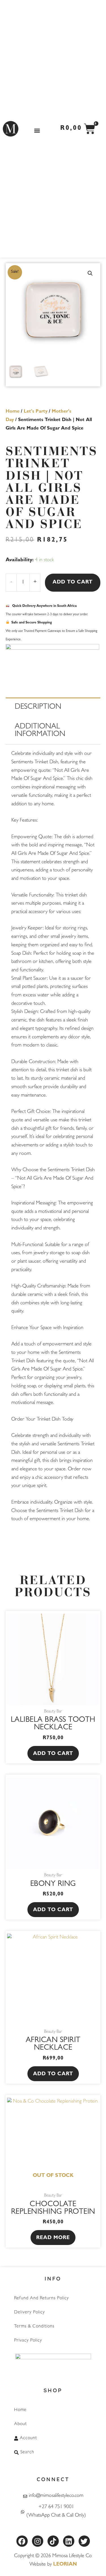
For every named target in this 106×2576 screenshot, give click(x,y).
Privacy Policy (28, 2341)
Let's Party (36, 412)
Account (28, 2438)
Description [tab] (38, 707)
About (20, 2424)
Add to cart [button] (53, 1754)
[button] (37, 130)
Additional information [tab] (40, 731)
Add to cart (73, 583)
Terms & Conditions (34, 2327)
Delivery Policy (30, 2313)
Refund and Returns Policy (42, 2298)
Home (13, 412)
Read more (53, 2238)
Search (27, 2452)
